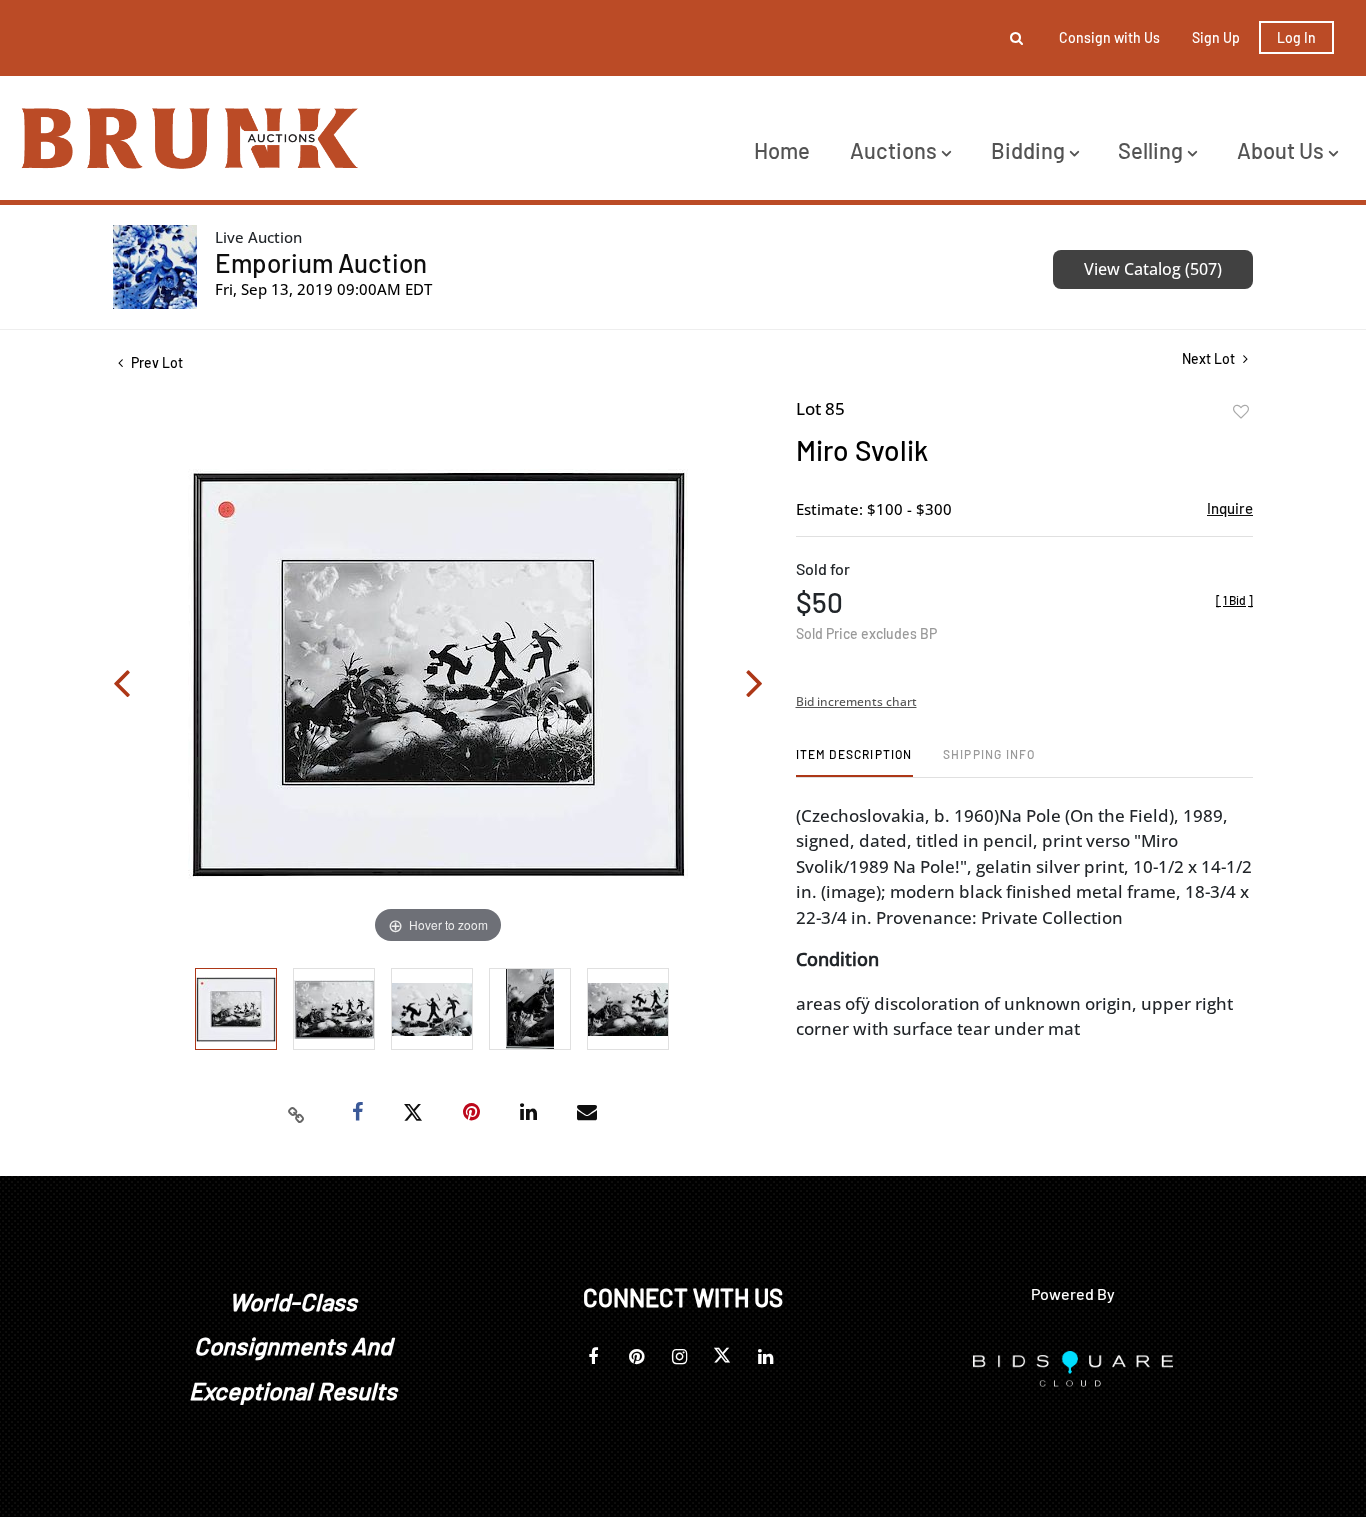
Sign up (1216, 37)
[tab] (854, 761)
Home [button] (782, 150)
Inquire (1230, 508)
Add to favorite (1241, 412)
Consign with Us (1109, 37)
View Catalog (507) (1153, 269)
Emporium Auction (321, 262)
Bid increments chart (856, 701)
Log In (1296, 37)
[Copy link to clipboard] (297, 1113)
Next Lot (1210, 358)
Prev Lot (155, 362)
